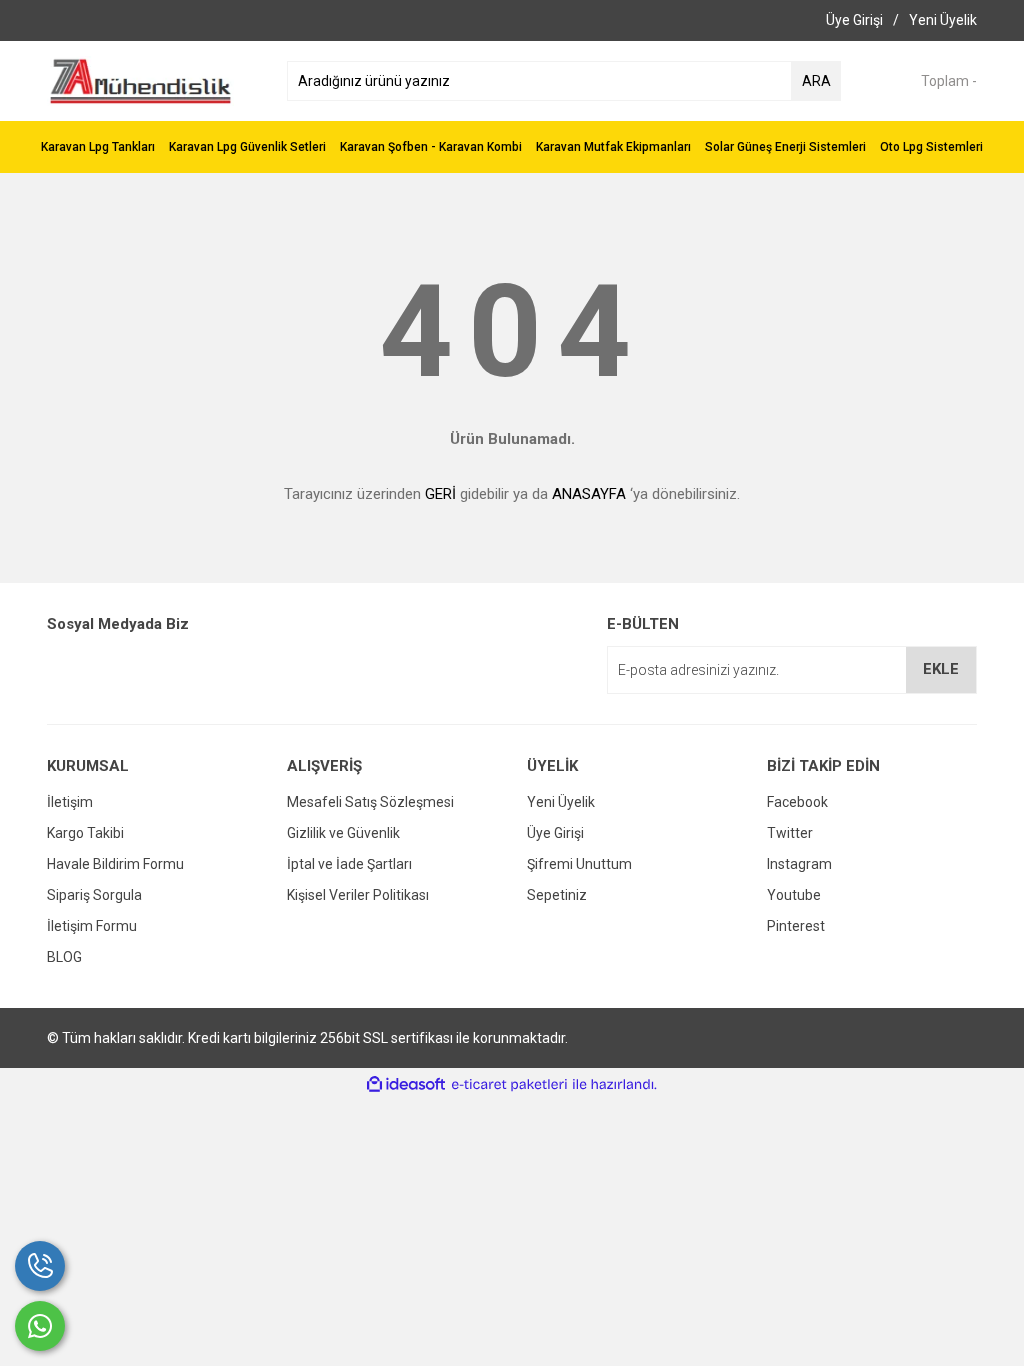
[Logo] (140, 80)
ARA (816, 81)
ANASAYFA (589, 494)
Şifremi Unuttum (579, 864)
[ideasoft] (406, 1084)
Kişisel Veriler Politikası (358, 895)
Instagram (799, 864)
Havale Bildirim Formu (115, 864)
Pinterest (796, 926)
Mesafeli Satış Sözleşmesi (370, 802)
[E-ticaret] (509, 1084)
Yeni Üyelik (561, 802)
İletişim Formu (92, 926)
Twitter (790, 833)
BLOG (64, 957)
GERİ (440, 494)
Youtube (794, 895)
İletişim (70, 802)
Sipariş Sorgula (94, 895)
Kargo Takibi (85, 833)
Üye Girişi (555, 833)
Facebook (797, 802)
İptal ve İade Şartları (349, 864)
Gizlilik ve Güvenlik (343, 833)
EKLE (941, 669)
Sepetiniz (557, 895)
